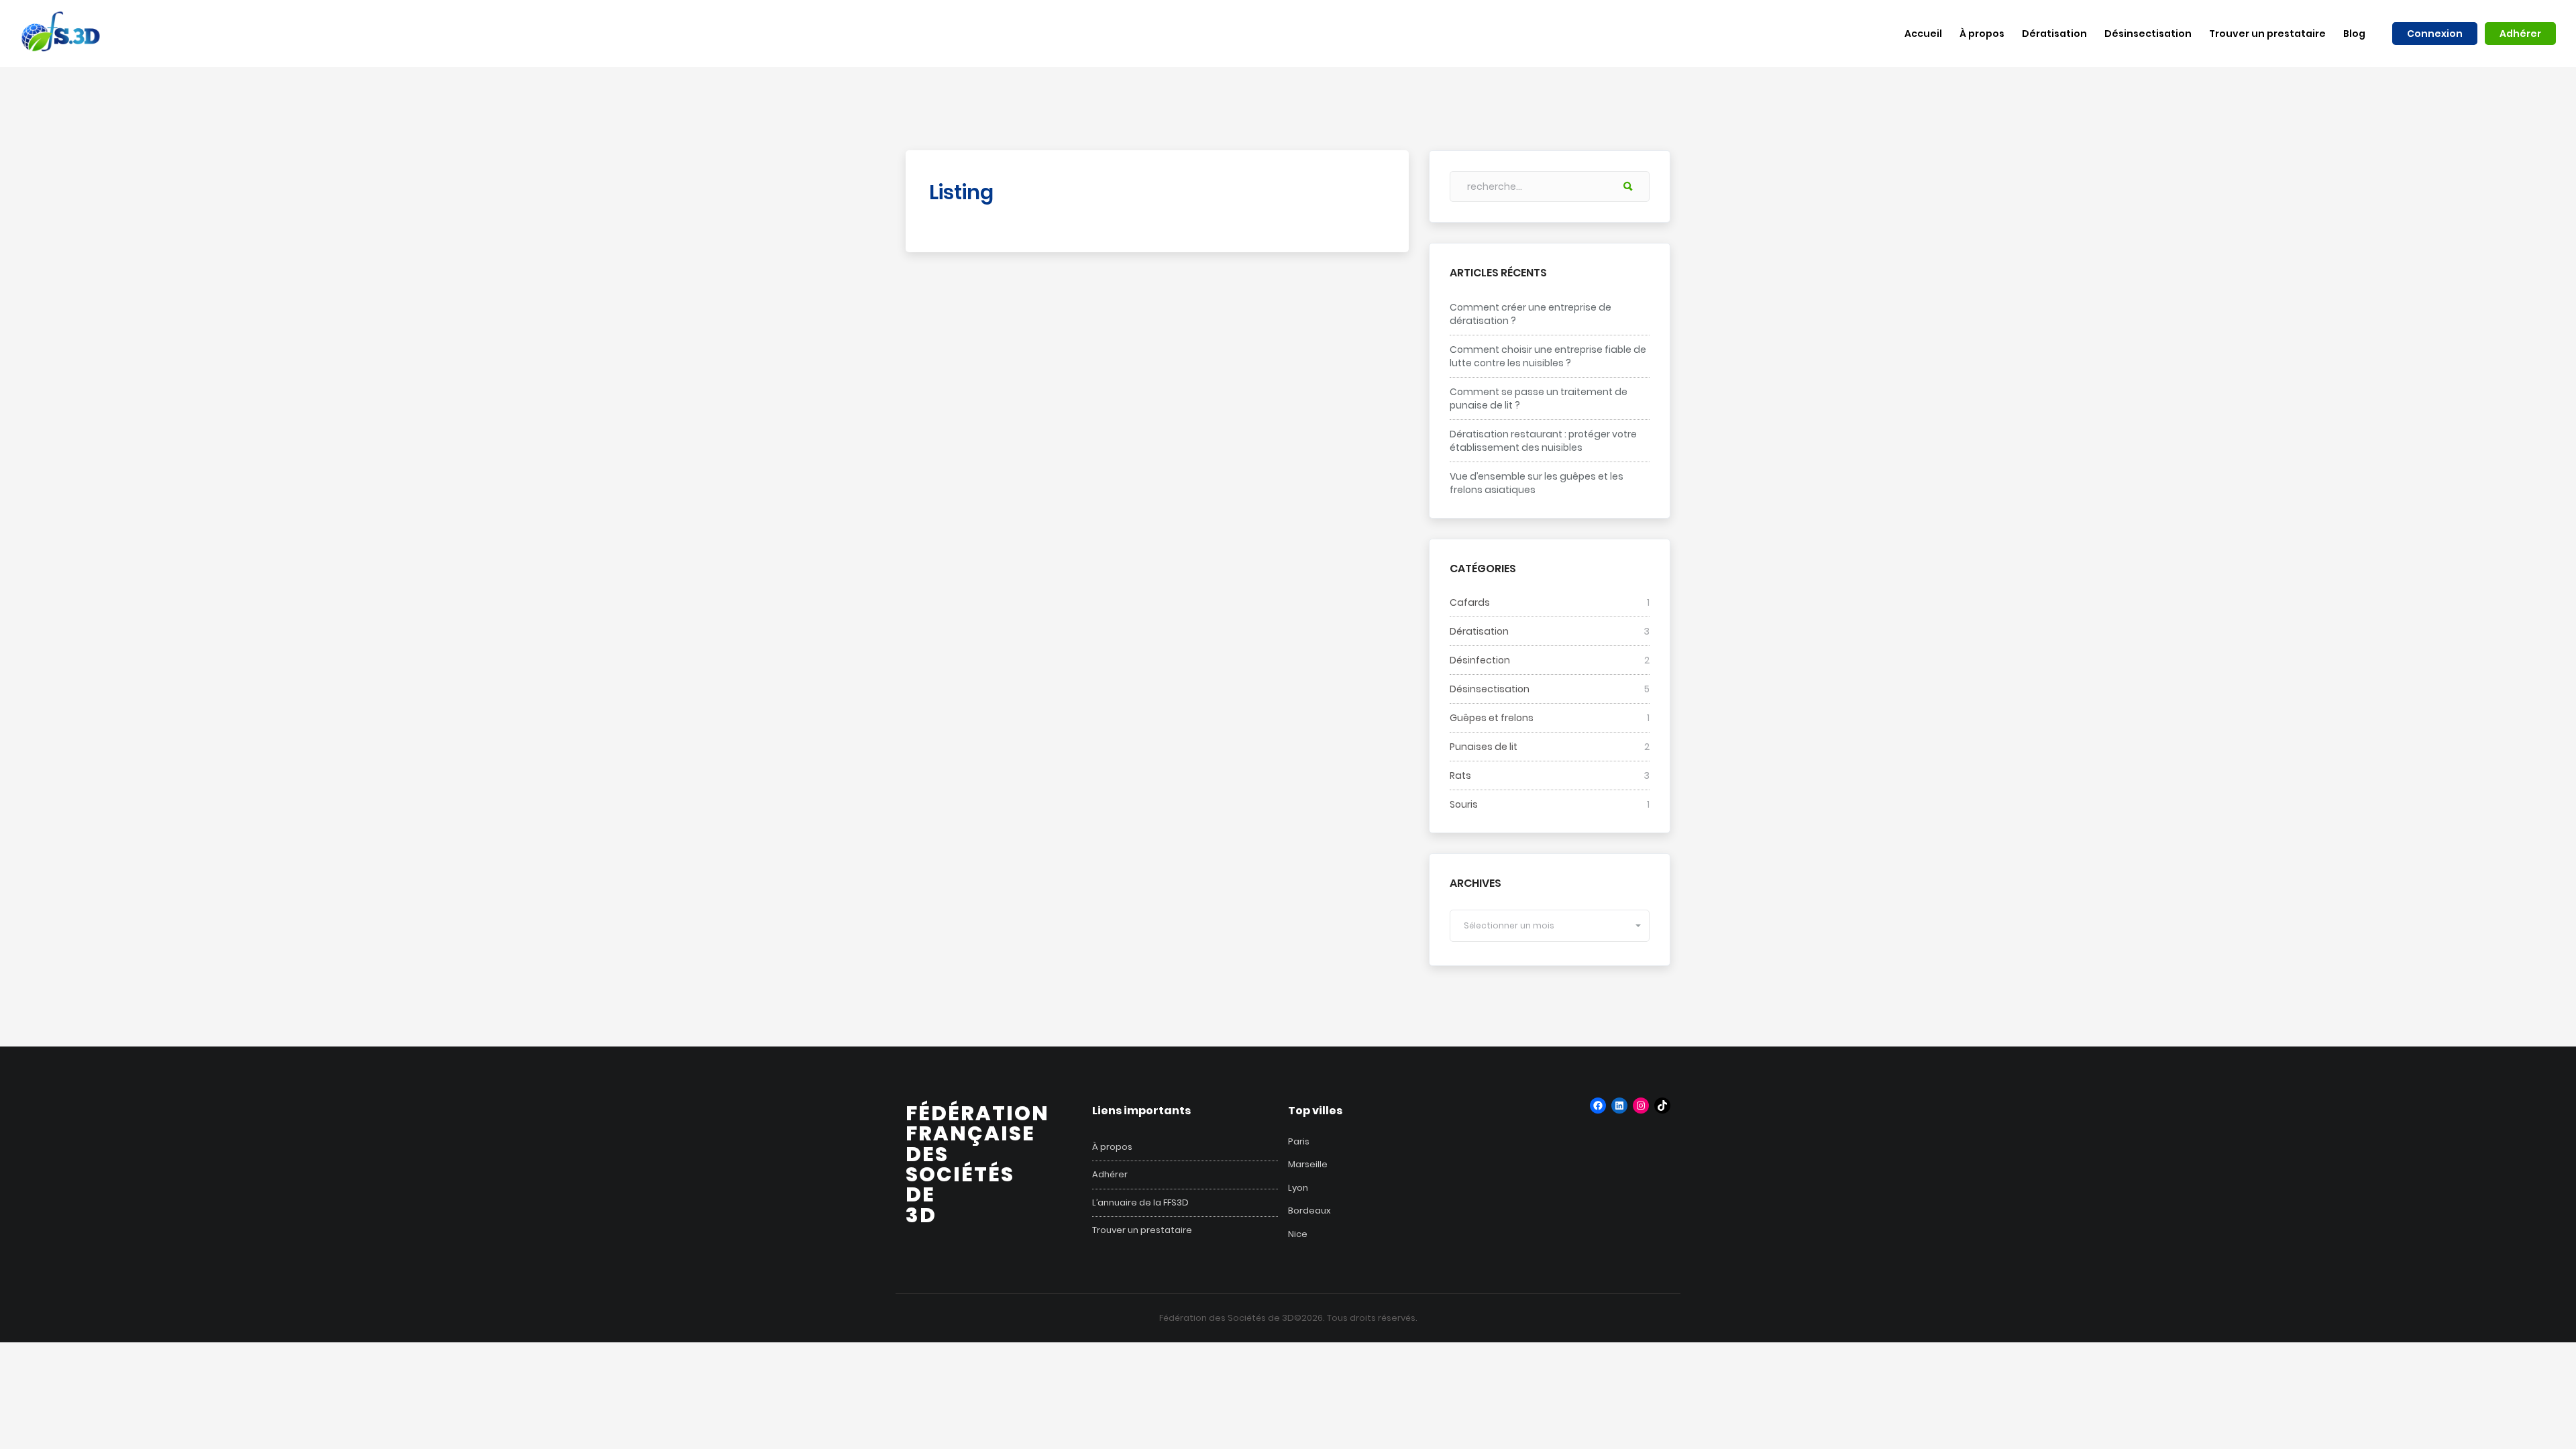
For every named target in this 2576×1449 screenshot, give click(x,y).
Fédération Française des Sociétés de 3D (977, 1164)
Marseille (1308, 1164)
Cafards (1470, 602)
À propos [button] (1982, 34)
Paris (1299, 1141)
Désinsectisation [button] (2148, 34)
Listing (961, 192)
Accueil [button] (1923, 34)
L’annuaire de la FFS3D (1140, 1203)
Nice (1298, 1234)
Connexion (2435, 34)
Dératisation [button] (2054, 34)
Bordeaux (1309, 1211)
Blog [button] (2354, 34)
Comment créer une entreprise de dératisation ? (1531, 314)
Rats (1460, 775)
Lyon (1298, 1188)
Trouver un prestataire (1142, 1230)
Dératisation (1479, 631)
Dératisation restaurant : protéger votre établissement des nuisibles (1543, 441)
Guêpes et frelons (1492, 718)
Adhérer (2520, 34)
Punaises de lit (1484, 747)
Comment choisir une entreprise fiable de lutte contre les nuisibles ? (1548, 356)
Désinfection (1480, 660)
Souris (1464, 804)
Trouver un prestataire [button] (2267, 34)
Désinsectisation (1490, 689)
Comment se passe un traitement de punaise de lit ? (1539, 398)
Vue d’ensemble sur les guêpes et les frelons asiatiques (1537, 483)
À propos (1112, 1147)
